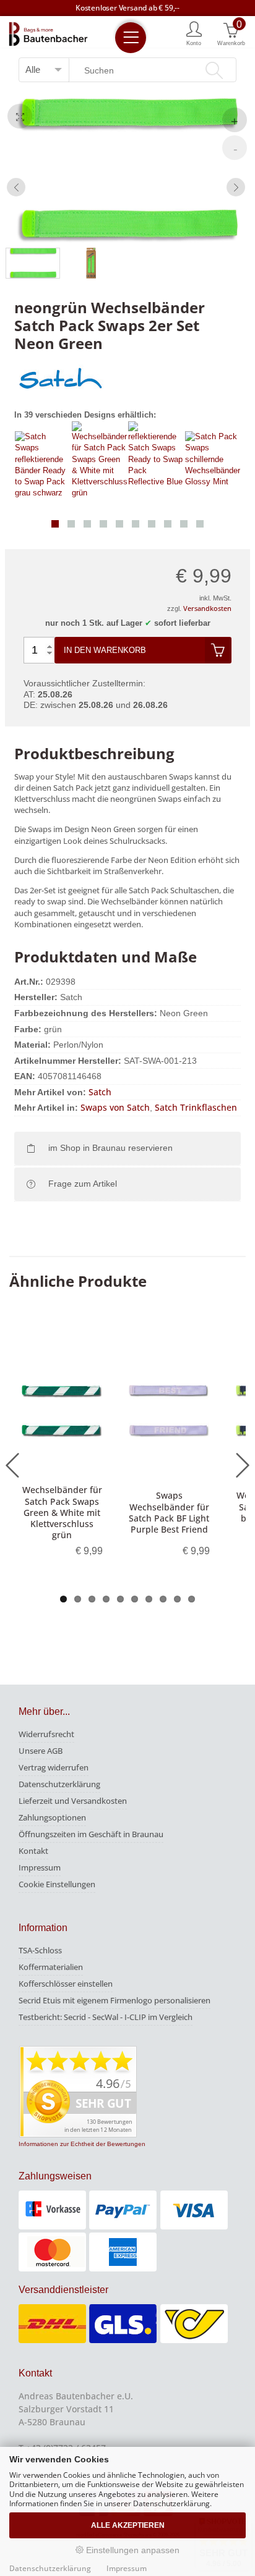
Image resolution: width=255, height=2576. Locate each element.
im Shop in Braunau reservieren (110, 1148)
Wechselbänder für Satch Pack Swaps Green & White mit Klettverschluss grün (62, 1512)
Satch (100, 1092)
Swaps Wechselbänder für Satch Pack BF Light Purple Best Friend (169, 1512)
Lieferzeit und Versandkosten (73, 1801)
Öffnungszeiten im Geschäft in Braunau (91, 1834)
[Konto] (194, 33)
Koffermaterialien (51, 1967)
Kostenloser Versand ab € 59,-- (127, 8)
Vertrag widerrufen (54, 1767)
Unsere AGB (41, 1751)
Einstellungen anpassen (132, 2550)
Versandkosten (207, 608)
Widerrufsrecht (46, 1734)
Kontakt (33, 1851)
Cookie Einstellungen (57, 1884)
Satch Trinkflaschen (196, 1107)
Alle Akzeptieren (128, 2525)
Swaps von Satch (115, 1107)
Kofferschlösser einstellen (66, 1984)
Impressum (40, 1867)
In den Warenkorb (105, 650)
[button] (55, 524)
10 (192, 1599)
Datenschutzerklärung (59, 1784)
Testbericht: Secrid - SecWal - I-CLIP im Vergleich (106, 2017)
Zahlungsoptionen (52, 1817)
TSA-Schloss (40, 1950)
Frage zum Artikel (83, 1184)
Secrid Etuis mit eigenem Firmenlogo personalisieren (115, 2000)
